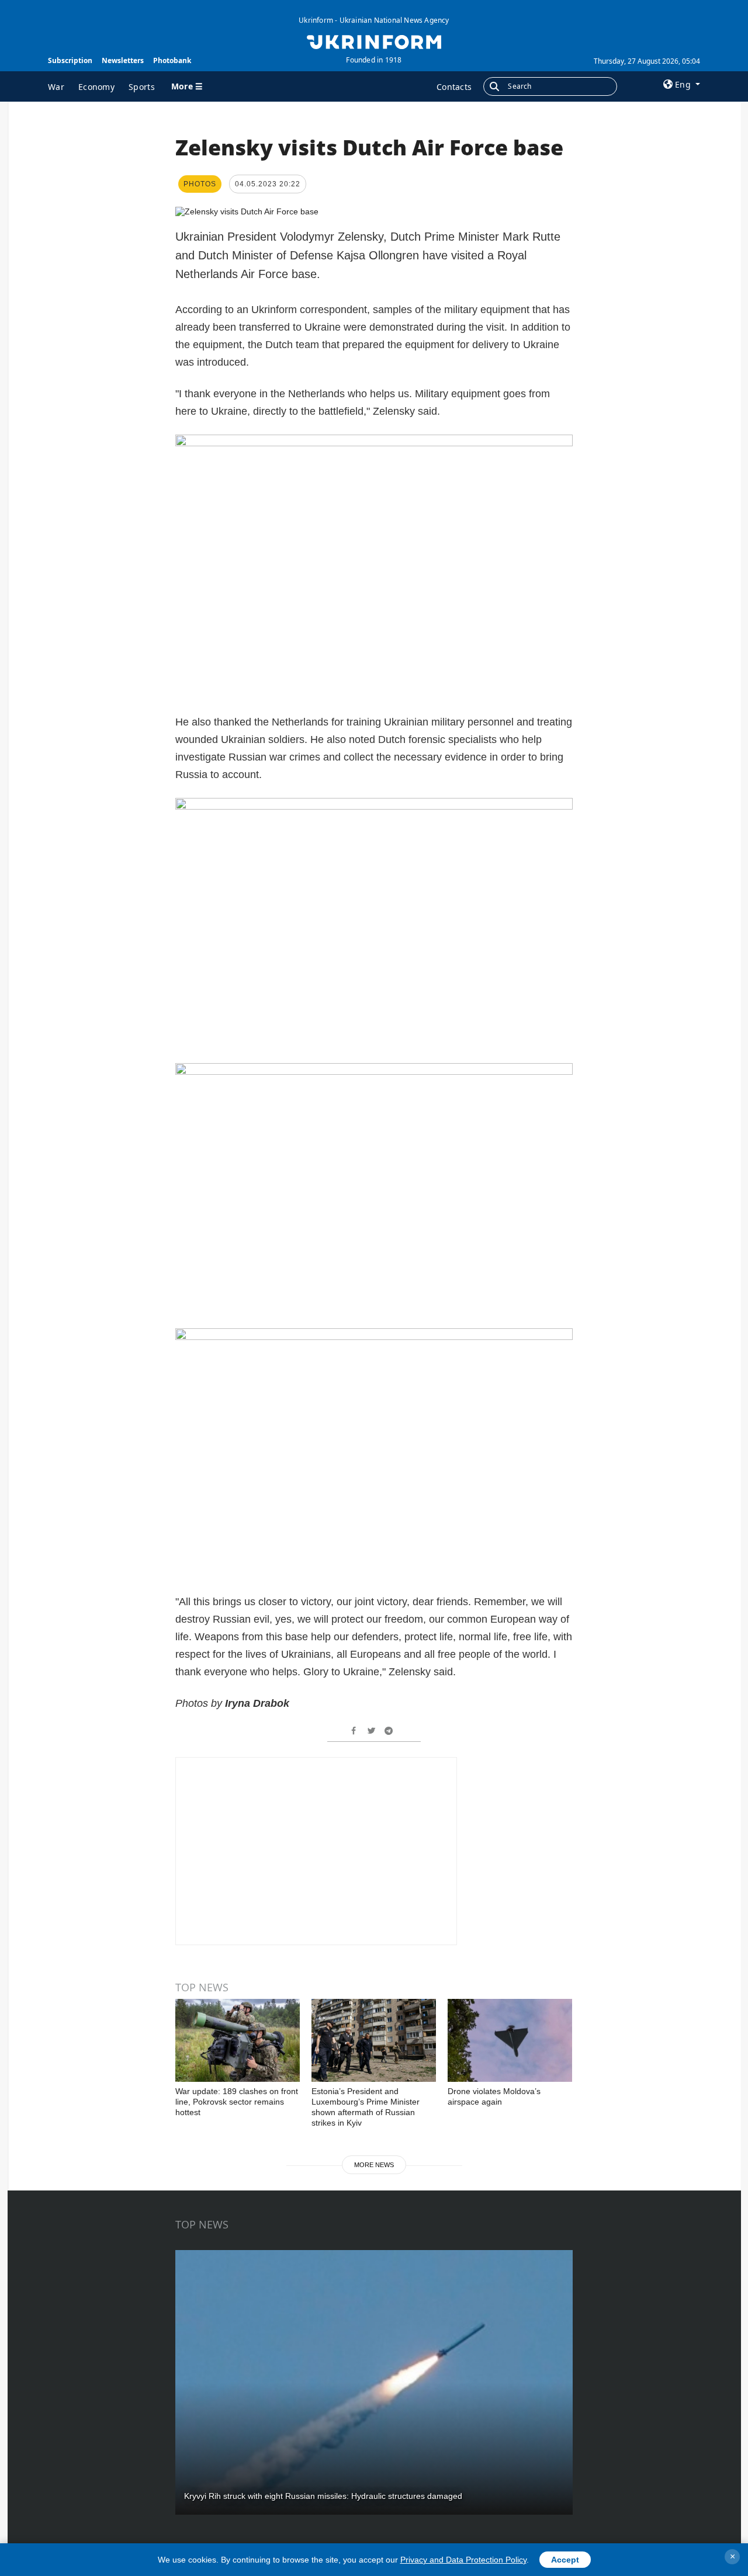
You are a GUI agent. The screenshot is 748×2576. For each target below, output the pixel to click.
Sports (142, 87)
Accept (565, 2560)
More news (374, 2165)
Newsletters (123, 60)
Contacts (454, 87)
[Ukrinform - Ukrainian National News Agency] (374, 41)
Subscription (70, 60)
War (56, 87)
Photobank (172, 60)
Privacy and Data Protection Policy (463, 2560)
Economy (96, 87)
